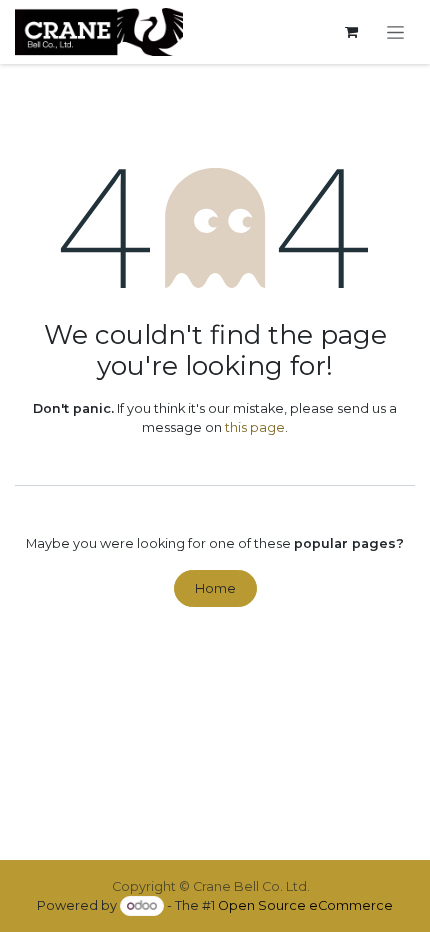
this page (255, 427)
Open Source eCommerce (305, 905)
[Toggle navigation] (396, 32)
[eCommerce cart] (351, 32)
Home (215, 588)
